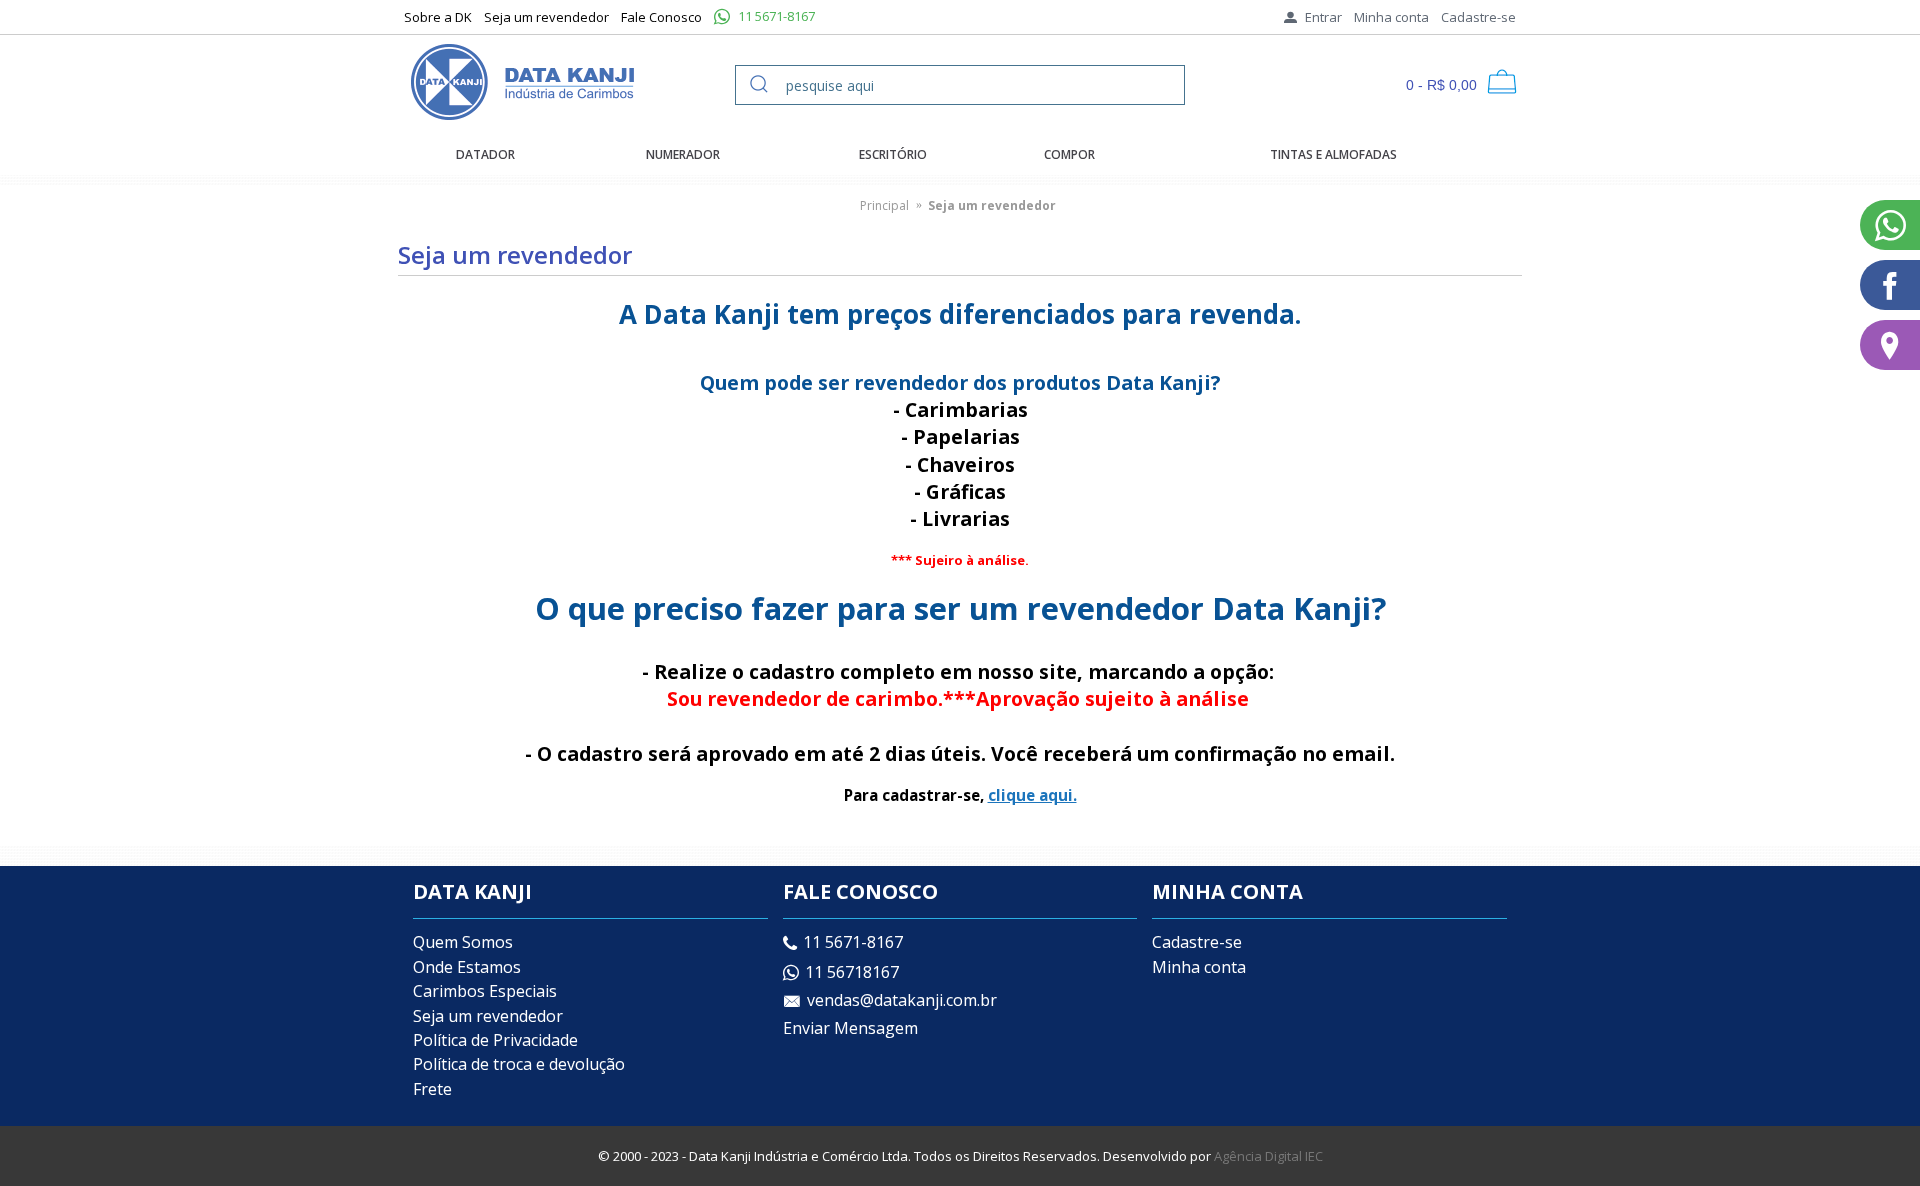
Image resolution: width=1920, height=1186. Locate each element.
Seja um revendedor (488, 1016)
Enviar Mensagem (850, 1028)
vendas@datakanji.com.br (902, 1001)
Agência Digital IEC (1268, 1156)
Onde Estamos (467, 967)
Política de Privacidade (495, 1040)
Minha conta (1199, 967)
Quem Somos (463, 942)
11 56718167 (852, 972)
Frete (432, 1089)
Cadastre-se (1197, 942)
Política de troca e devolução (519, 1064)
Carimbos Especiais (485, 991)
